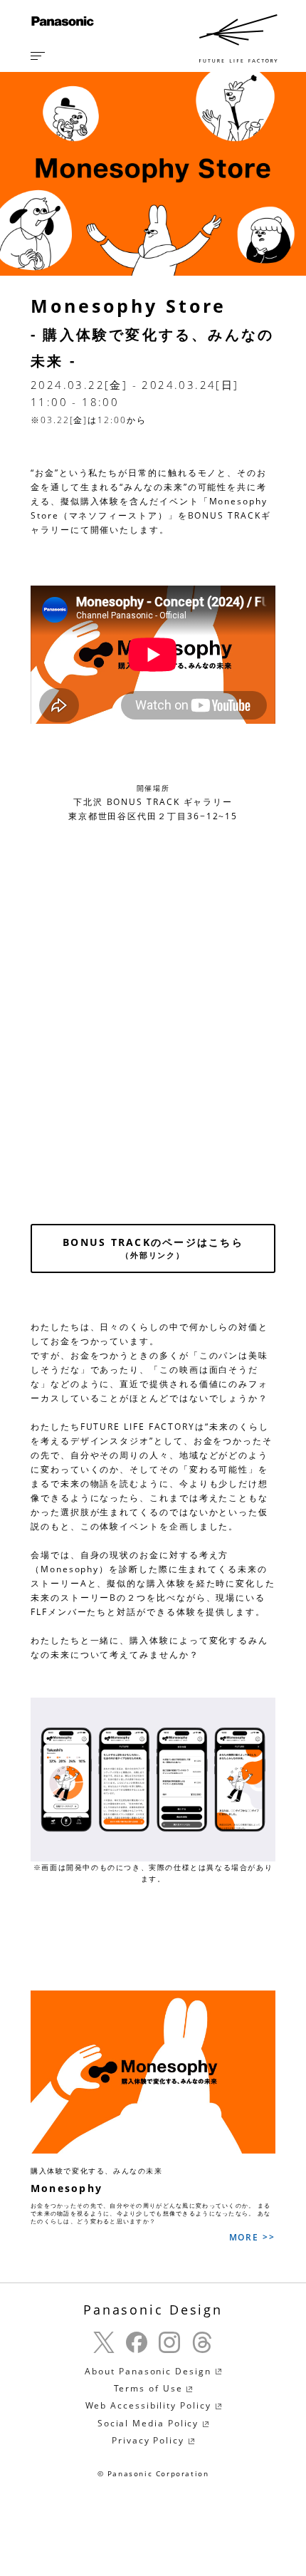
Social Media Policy (150, 2423)
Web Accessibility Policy (150, 2405)
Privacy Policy (150, 2440)
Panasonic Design (153, 2310)
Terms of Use (150, 2388)
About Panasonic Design (149, 2371)
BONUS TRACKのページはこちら (153, 1248)
